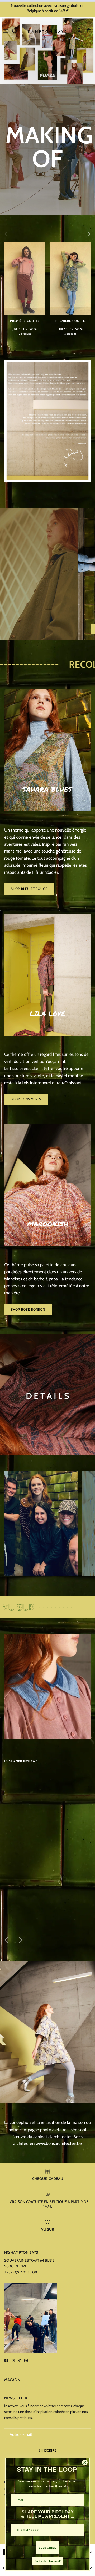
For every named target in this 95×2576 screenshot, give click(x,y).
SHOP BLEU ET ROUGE (29, 889)
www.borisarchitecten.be (59, 2143)
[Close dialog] (85, 2462)
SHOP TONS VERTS (26, 1099)
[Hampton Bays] (47, 31)
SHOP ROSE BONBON (28, 1309)
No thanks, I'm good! (48, 2561)
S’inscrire (47, 2450)
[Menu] (6, 31)
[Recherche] (17, 31)
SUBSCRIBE (47, 2548)
